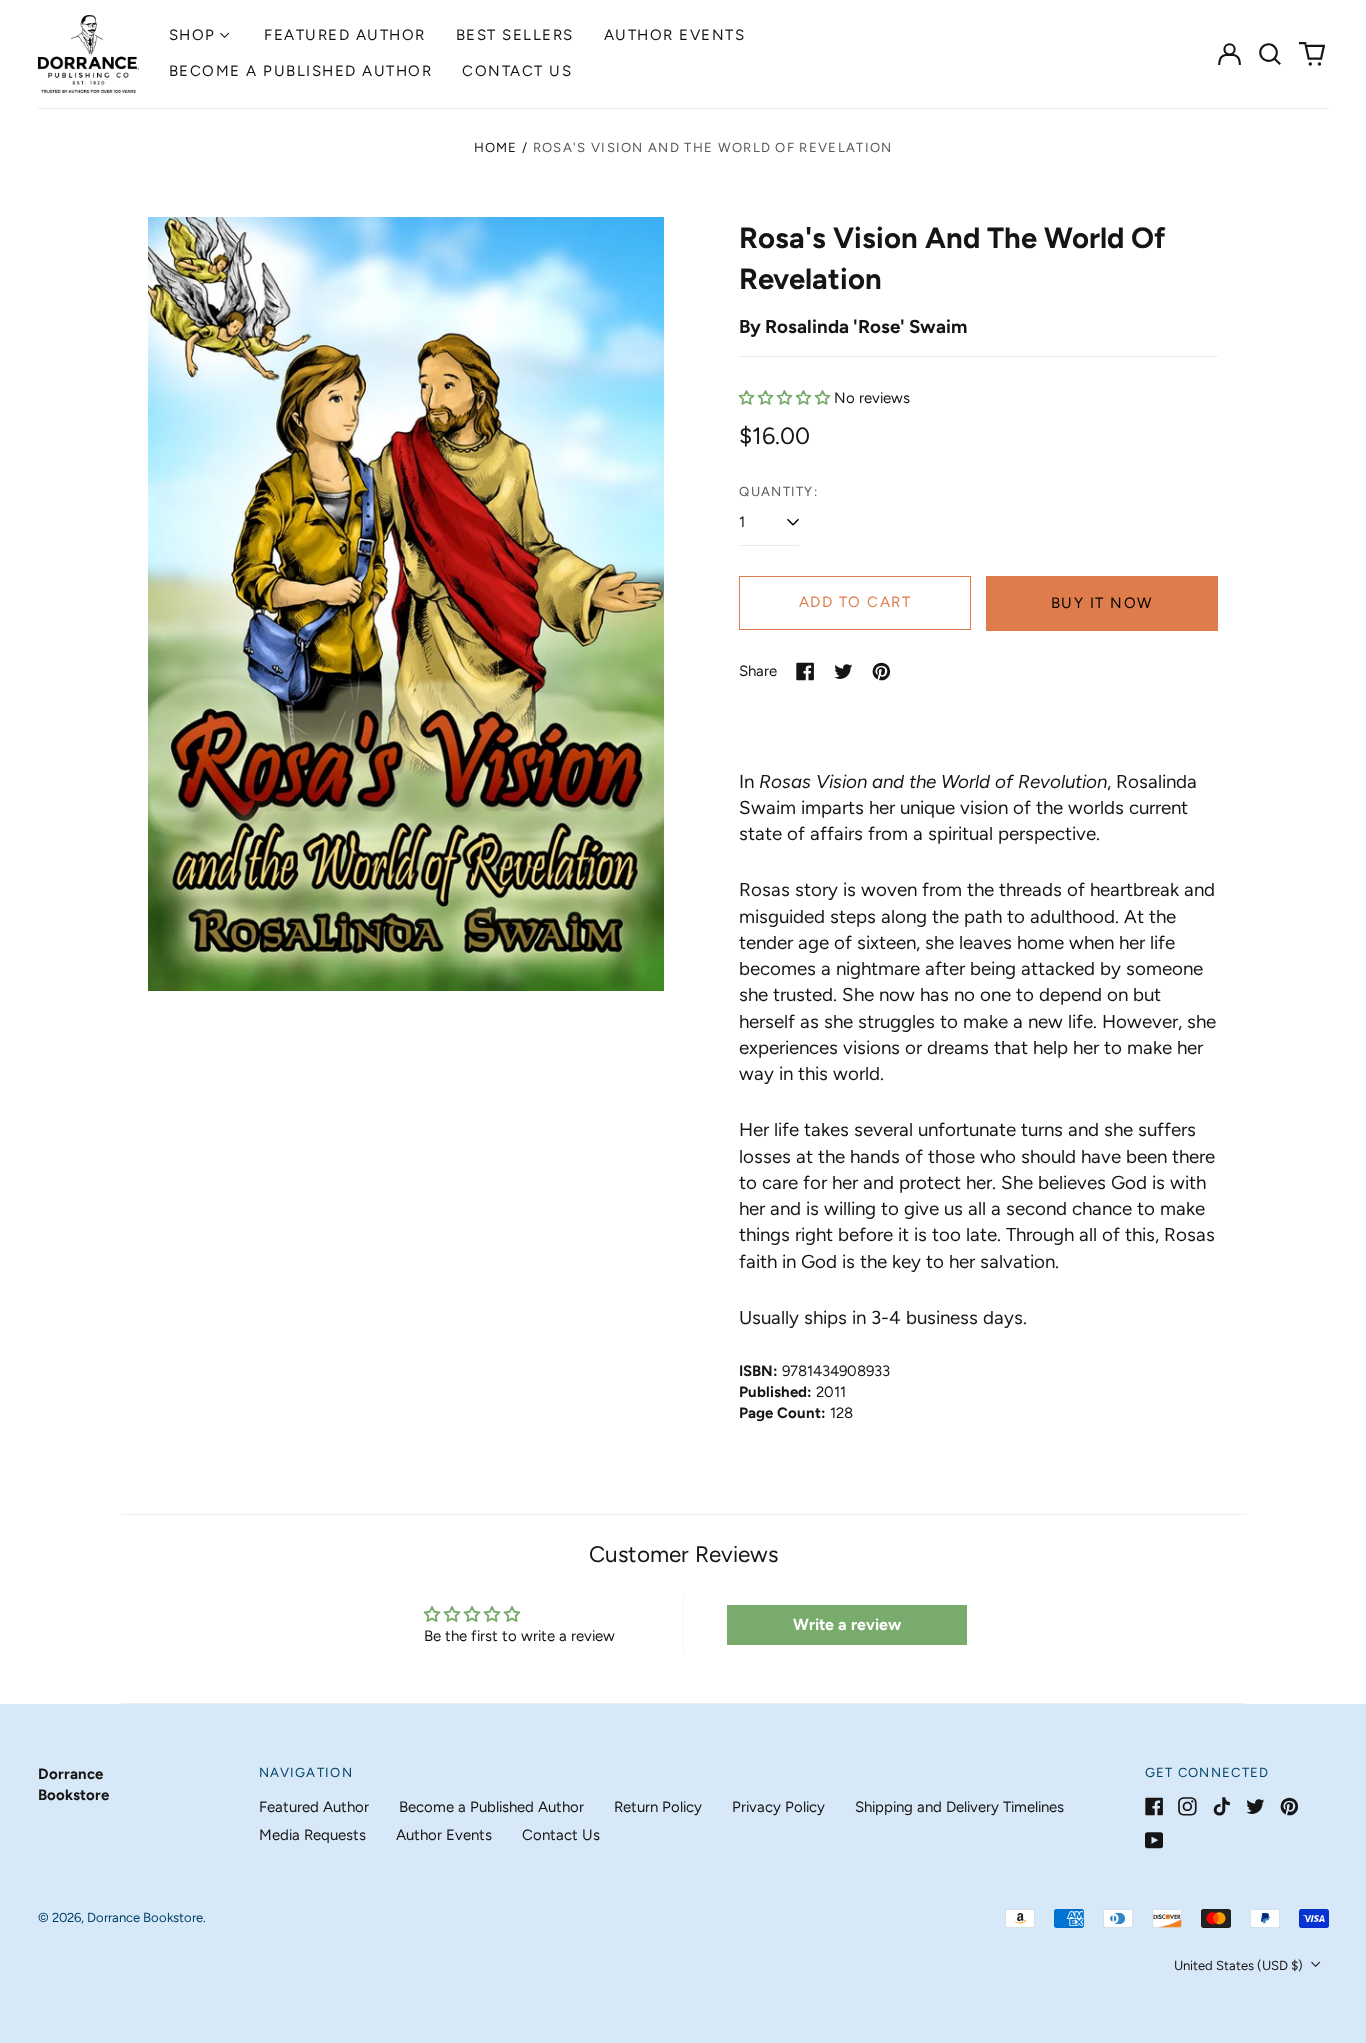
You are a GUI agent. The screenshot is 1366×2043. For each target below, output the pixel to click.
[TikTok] (1221, 1806)
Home (496, 147)
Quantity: (778, 491)
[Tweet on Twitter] (843, 671)
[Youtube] (1154, 1840)
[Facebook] (1154, 1806)
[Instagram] (1187, 1806)
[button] (1271, 54)
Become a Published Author (301, 71)
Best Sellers (515, 35)
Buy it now (1102, 603)
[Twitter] (1255, 1806)
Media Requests (312, 1835)
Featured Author (345, 35)
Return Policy (658, 1807)
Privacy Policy (778, 1807)
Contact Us (517, 71)
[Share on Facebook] (805, 671)
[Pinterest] (1289, 1806)
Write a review (847, 1624)
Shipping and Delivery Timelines (959, 1807)
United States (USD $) (1240, 1965)
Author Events (675, 35)
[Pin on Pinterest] (881, 671)
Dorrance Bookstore (145, 1917)
